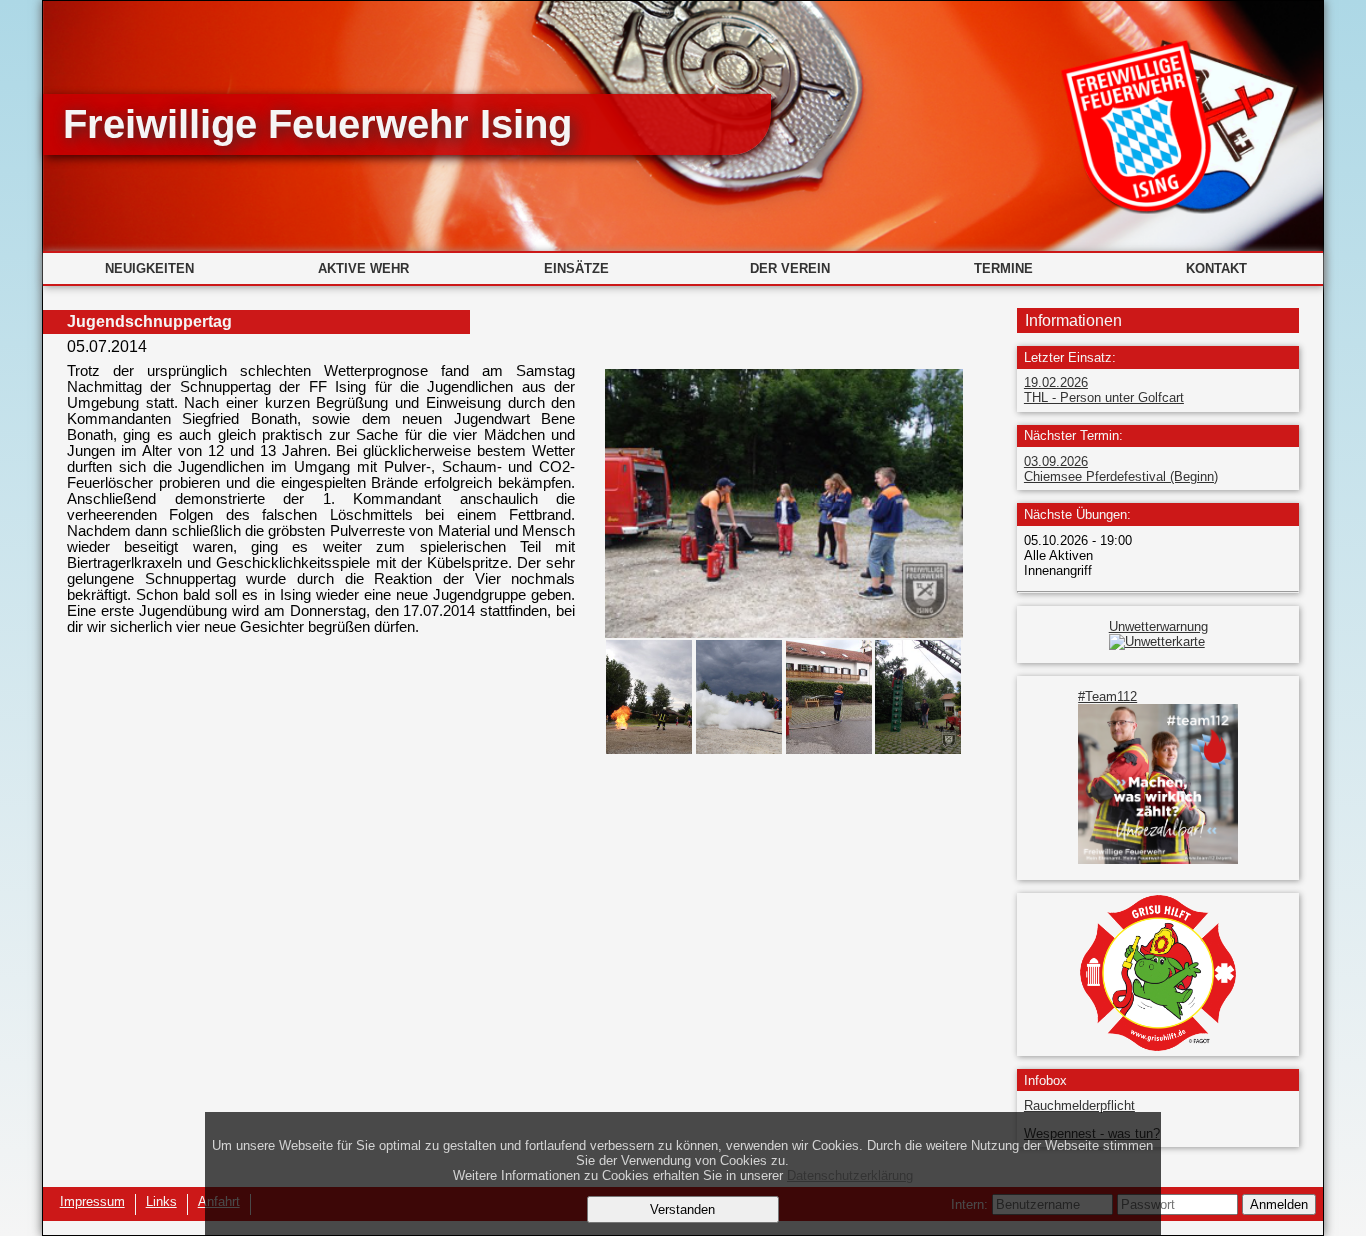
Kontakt (1216, 268)
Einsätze (576, 268)
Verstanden (682, 1209)
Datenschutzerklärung (850, 1175)
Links (161, 1201)
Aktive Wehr (363, 268)
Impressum (92, 1201)
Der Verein (790, 268)
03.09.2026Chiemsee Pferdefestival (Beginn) (1121, 469)
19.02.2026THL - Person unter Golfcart (1104, 390)
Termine (1003, 268)
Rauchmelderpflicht (1079, 1105)
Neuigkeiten (149, 268)
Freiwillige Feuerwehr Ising (317, 124)
